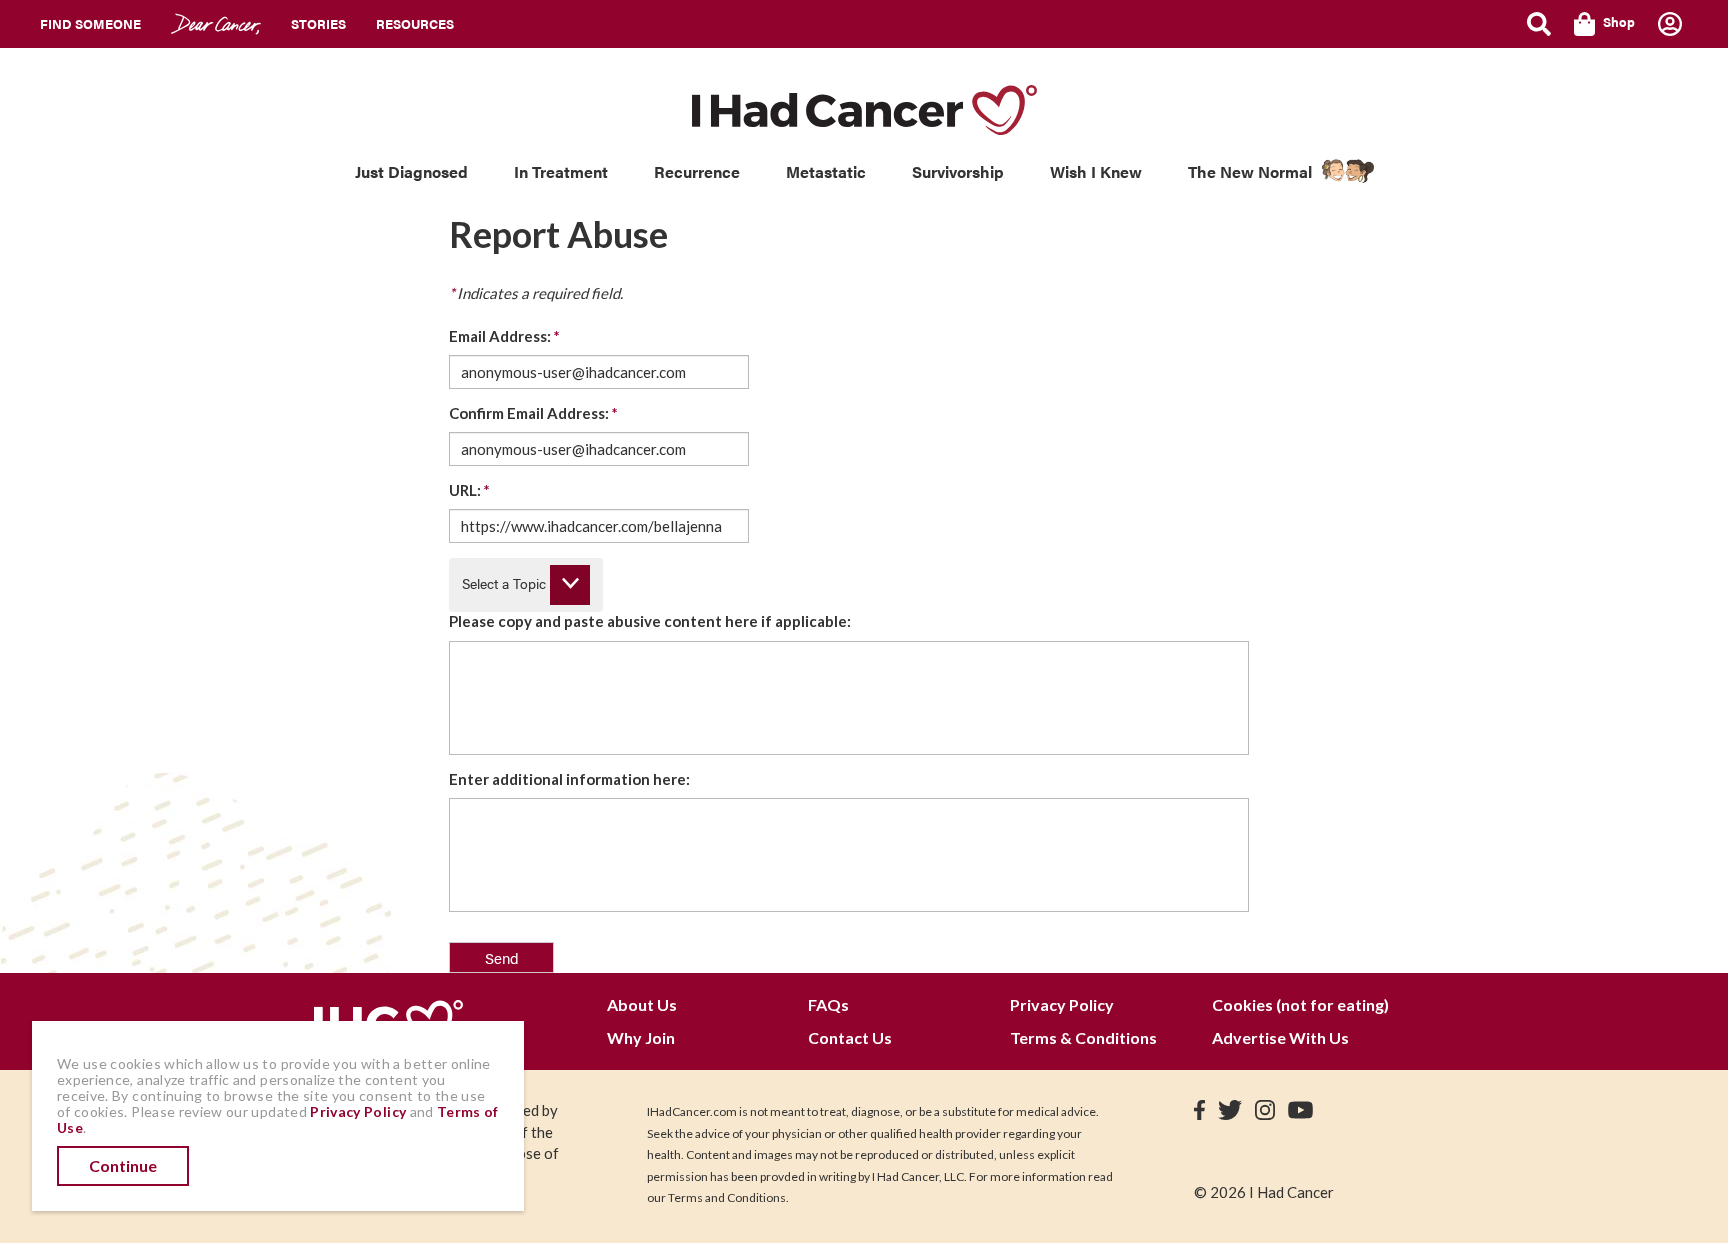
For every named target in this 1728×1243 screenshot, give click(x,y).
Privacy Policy (1062, 1004)
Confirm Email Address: (533, 413)
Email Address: (504, 336)
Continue (123, 1165)
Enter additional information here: (569, 779)
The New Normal (1250, 171)
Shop (1619, 21)
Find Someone (90, 23)
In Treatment (561, 171)
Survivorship (958, 171)
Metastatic (826, 171)
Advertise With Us (1280, 1037)
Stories (318, 23)
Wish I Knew (1096, 171)
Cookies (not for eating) (1300, 1004)
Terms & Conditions (1083, 1037)
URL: (469, 490)
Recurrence (697, 171)
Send (502, 957)
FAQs (828, 1004)
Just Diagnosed (411, 171)
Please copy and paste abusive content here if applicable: (650, 621)
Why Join (641, 1037)
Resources (415, 23)
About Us (642, 1004)
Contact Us (850, 1037)
